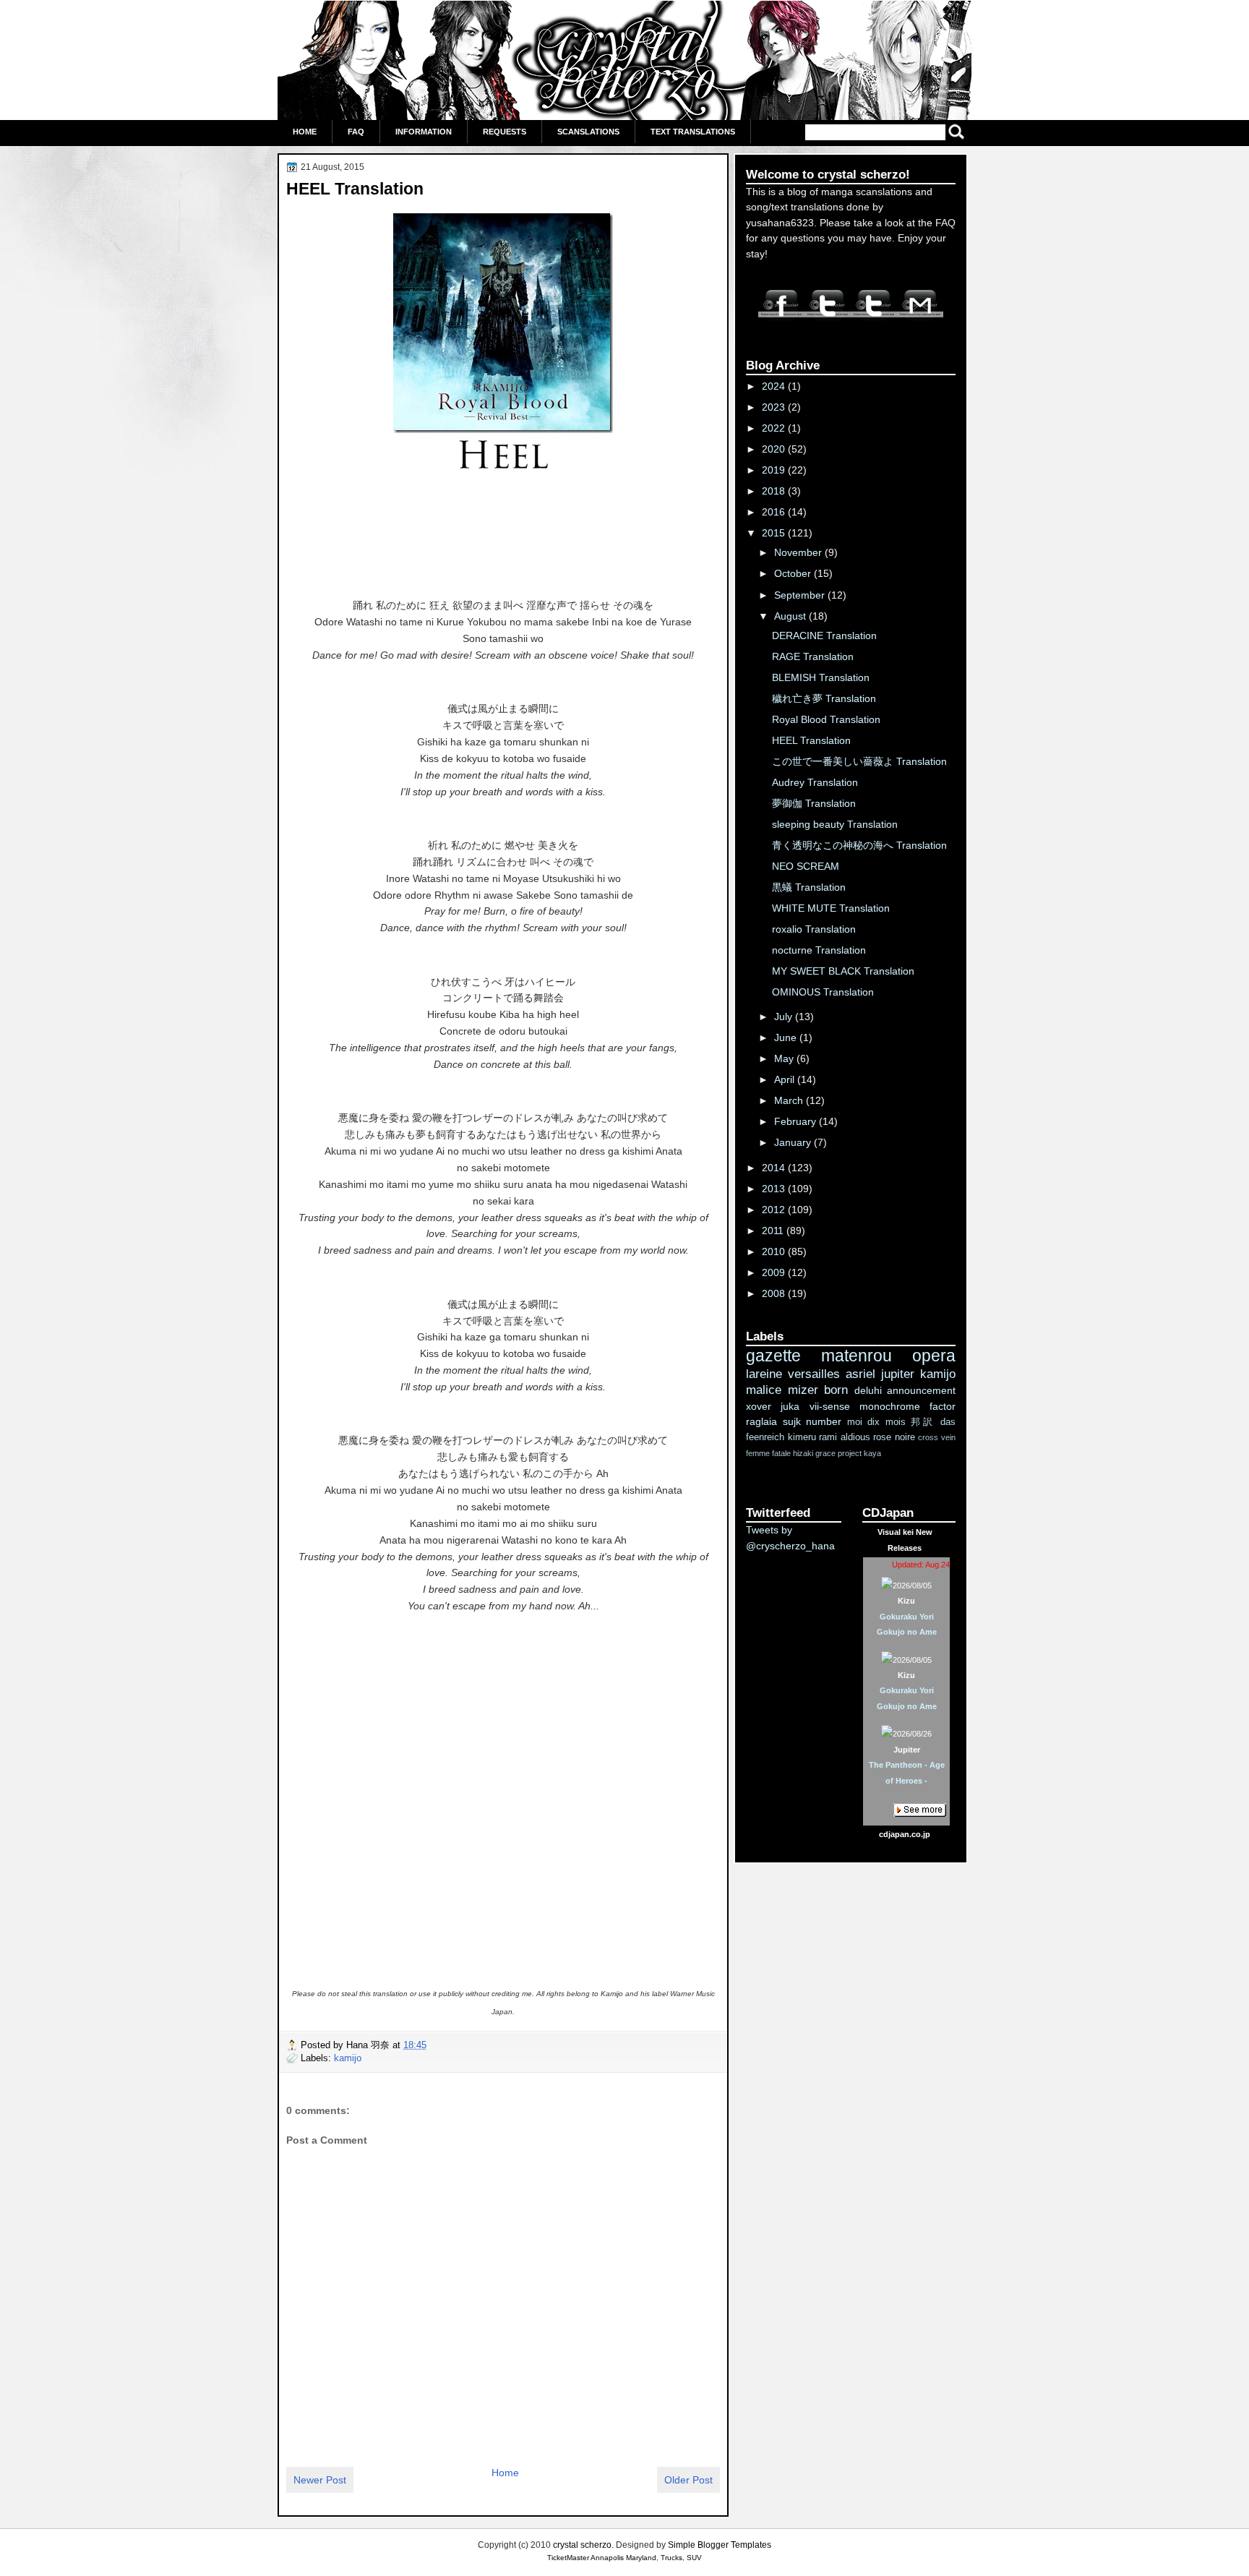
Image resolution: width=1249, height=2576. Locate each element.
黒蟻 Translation (809, 887)
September (801, 595)
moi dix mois (876, 1422)
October (794, 573)
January (794, 1142)
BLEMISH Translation (821, 677)
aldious (855, 1437)
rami (828, 1437)
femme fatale (768, 1453)
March (790, 1100)
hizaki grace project (827, 1453)
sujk (792, 1421)
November (799, 552)
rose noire (894, 1437)
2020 (775, 449)
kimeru (802, 1437)
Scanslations (588, 132)
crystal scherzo (582, 2545)
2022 (775, 428)
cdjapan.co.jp (905, 1834)
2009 (775, 1272)
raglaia (761, 1421)
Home (305, 132)
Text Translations (693, 132)
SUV (694, 2558)
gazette (773, 1356)
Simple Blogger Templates (720, 2545)
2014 (775, 1168)
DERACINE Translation (824, 636)
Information (424, 132)
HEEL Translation (355, 189)
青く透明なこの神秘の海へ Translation (859, 845)
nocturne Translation (819, 950)
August (791, 616)
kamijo (348, 2058)
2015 (775, 533)
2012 (775, 1210)
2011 (774, 1231)
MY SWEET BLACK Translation (843, 971)
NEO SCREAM (806, 866)
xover (759, 1406)
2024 (775, 386)
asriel (860, 1374)
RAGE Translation (813, 656)
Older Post (688, 2480)
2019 (775, 470)
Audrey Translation (815, 782)
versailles (814, 1374)
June (787, 1037)
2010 (775, 1251)
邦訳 (923, 1422)
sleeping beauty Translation (835, 824)
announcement (921, 1390)
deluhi (868, 1390)
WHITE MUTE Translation (831, 908)
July (785, 1017)
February (797, 1121)
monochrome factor (907, 1406)
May (785, 1058)
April (786, 1079)
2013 (775, 1189)
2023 (775, 407)
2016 (775, 512)
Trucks (671, 2558)
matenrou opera (888, 1356)
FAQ (356, 132)
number (824, 1421)
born (836, 1390)
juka (790, 1406)
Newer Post (320, 2480)
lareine (764, 1374)
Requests (505, 132)
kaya (872, 1453)
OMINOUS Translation (823, 992)
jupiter (898, 1374)
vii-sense (830, 1406)
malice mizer (782, 1390)
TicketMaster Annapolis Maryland (602, 2558)
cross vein (937, 1437)
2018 (775, 491)
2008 (775, 1293)
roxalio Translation (814, 929)
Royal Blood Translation (826, 719)
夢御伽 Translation (814, 803)
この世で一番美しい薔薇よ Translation (859, 761)
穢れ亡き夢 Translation (824, 698)
